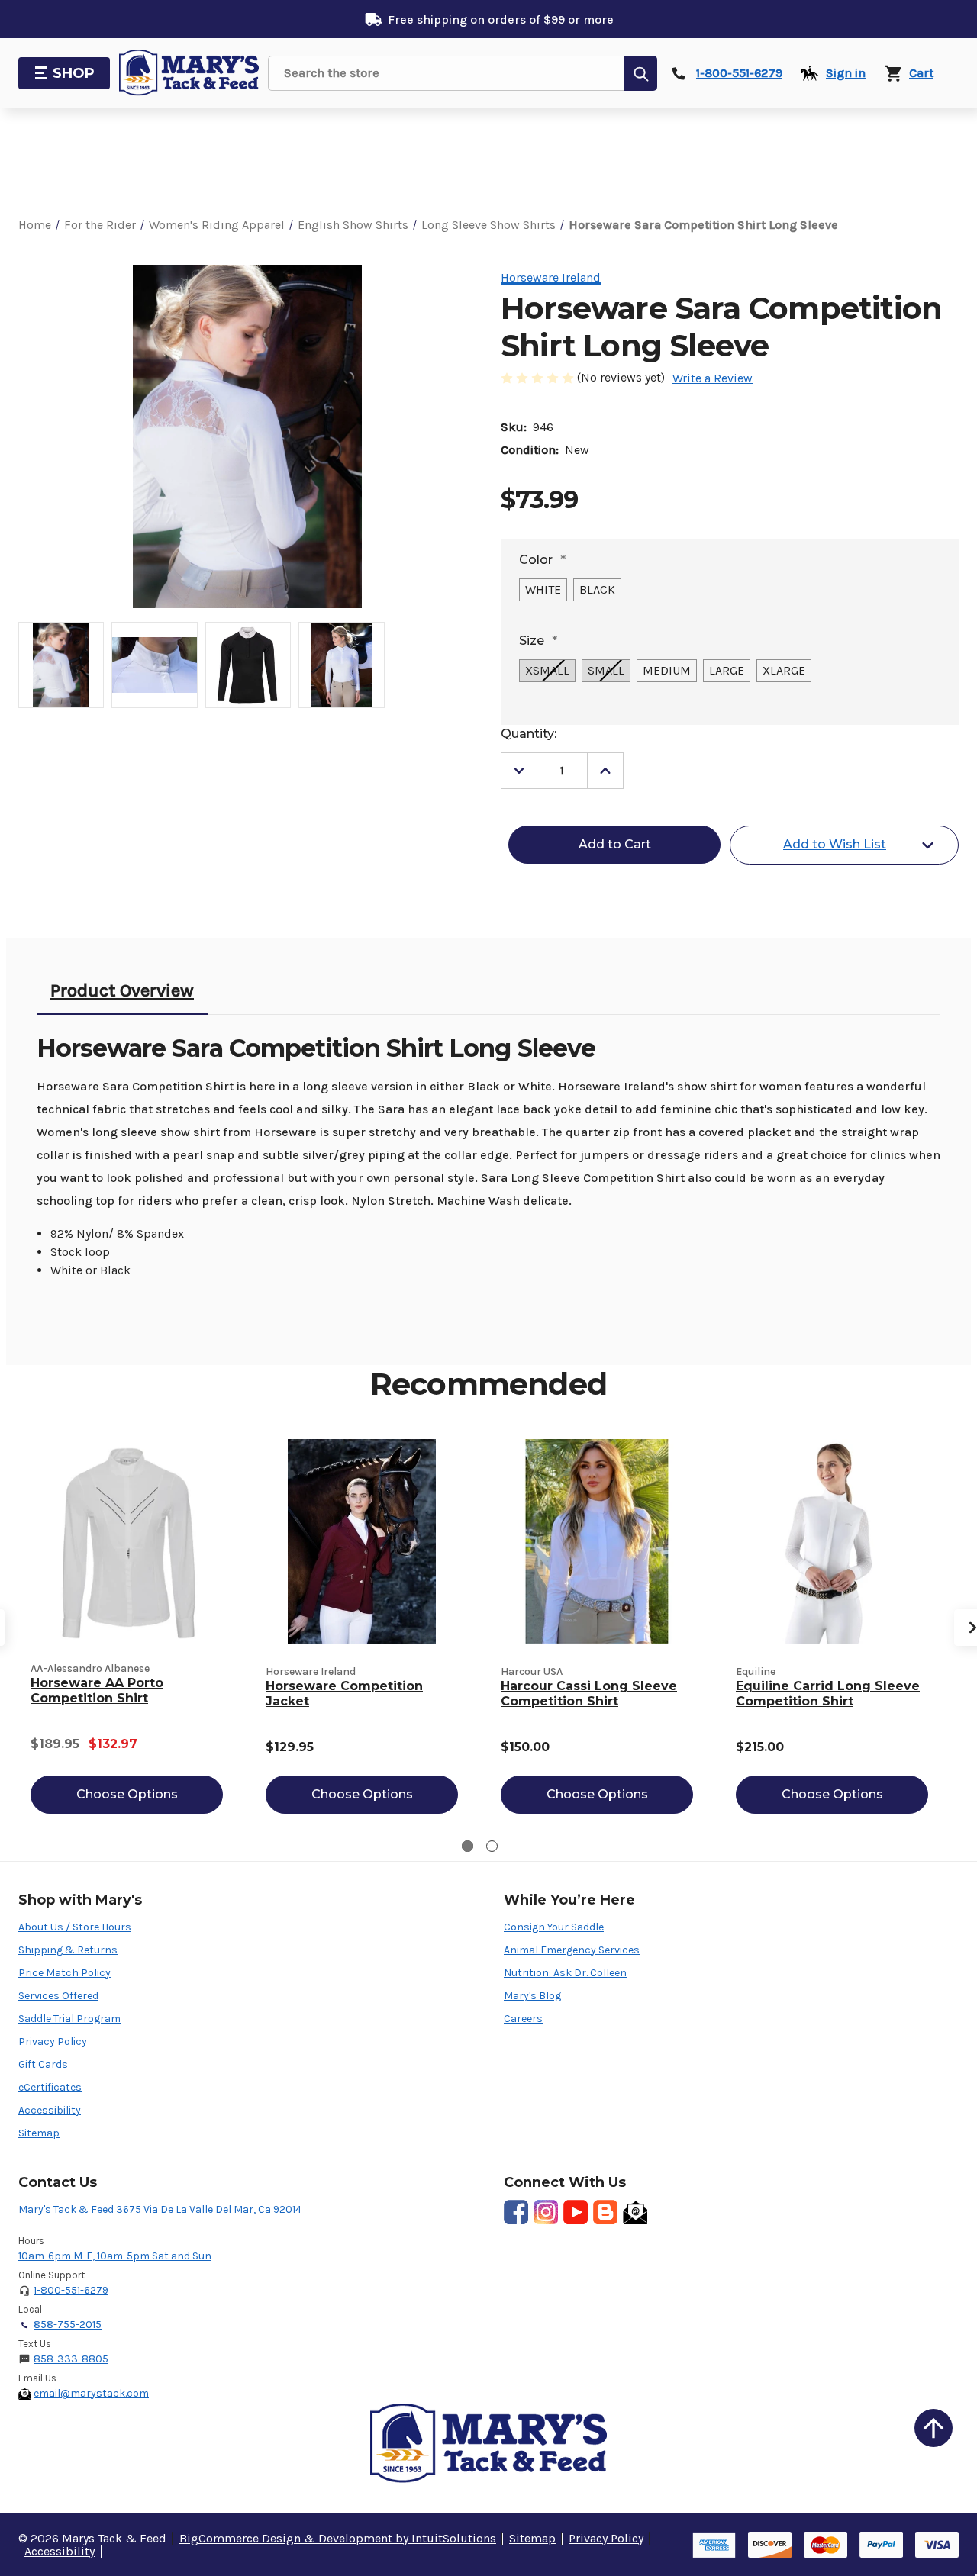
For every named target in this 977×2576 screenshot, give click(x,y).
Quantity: (529, 734)
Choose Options (127, 1794)
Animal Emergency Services (572, 1950)
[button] (933, 2428)
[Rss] (605, 2212)
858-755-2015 (68, 2325)
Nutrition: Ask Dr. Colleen (565, 1973)
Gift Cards (43, 2064)
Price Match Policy (64, 1973)
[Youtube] (576, 2212)
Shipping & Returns (68, 1950)
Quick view (127, 1541)
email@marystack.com (91, 2393)
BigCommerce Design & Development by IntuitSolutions (338, 2538)
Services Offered (58, 1996)
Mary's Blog (532, 1996)
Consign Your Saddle (554, 1927)
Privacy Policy (53, 2041)
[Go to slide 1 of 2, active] (468, 1846)
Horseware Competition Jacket (344, 1694)
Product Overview (122, 990)
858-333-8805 (71, 2359)
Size (538, 641)
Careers (523, 2019)
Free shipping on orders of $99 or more (501, 19)
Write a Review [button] (713, 378)
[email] (635, 2212)
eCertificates (50, 2087)
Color (542, 560)
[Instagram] (546, 2212)
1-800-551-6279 (71, 2290)
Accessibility (50, 2110)
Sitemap (39, 2133)
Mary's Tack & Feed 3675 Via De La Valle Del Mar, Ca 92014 (160, 2209)
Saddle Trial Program (69, 2019)
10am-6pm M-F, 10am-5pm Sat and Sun (115, 2256)
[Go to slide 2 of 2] (492, 1846)
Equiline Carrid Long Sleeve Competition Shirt (828, 1694)
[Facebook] (516, 2212)
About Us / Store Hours (75, 1927)
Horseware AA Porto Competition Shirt (97, 1690)
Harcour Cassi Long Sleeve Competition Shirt (589, 1694)
